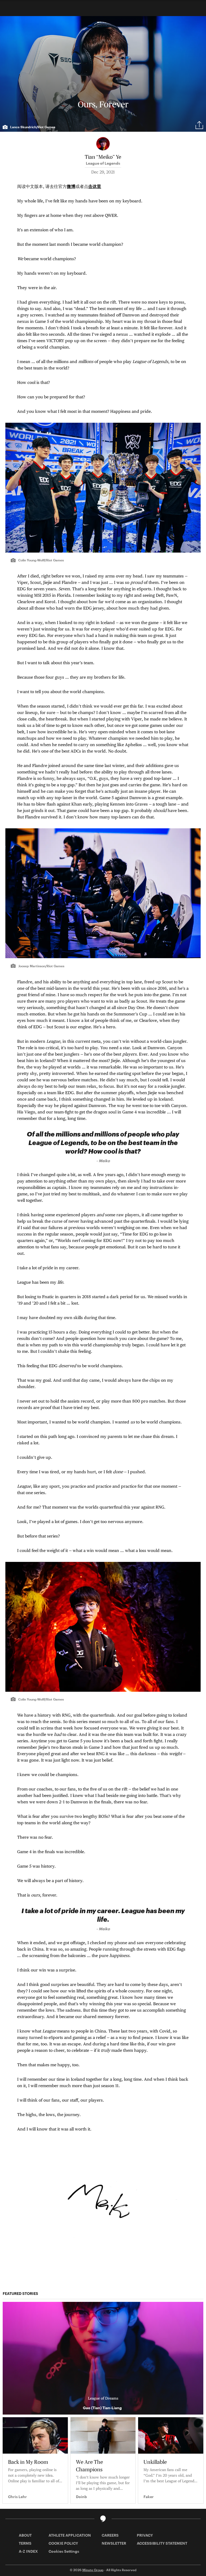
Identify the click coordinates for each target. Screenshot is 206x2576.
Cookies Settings (64, 2551)
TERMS (25, 2543)
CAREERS (110, 2535)
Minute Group (93, 2570)
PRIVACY (145, 2535)
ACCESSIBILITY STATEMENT (162, 2543)
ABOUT (25, 2535)
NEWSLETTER (114, 2543)
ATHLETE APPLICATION (70, 2535)
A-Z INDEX (28, 2551)
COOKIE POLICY (63, 2543)
